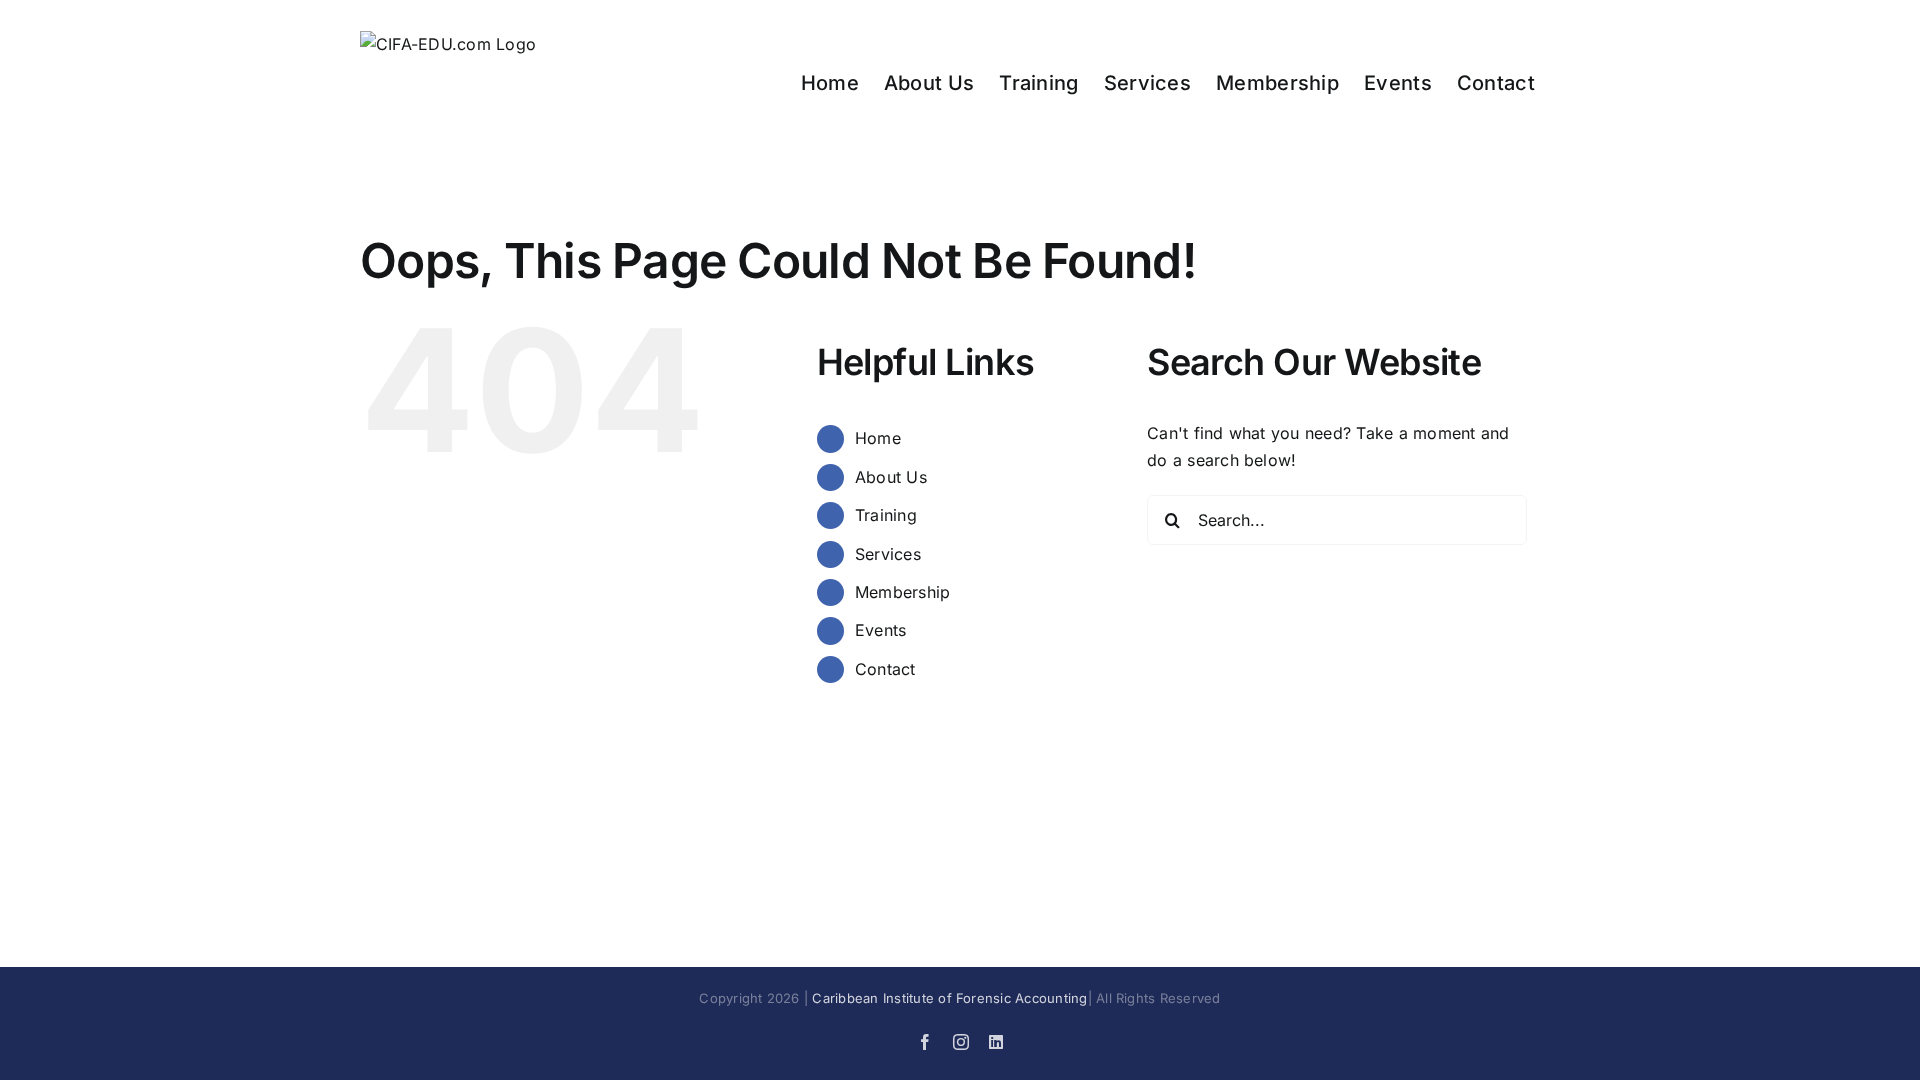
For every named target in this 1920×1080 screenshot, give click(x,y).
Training (886, 515)
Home (878, 438)
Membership (902, 592)
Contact (885, 669)
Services (888, 554)
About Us (891, 477)
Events (880, 630)
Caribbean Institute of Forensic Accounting (949, 998)
